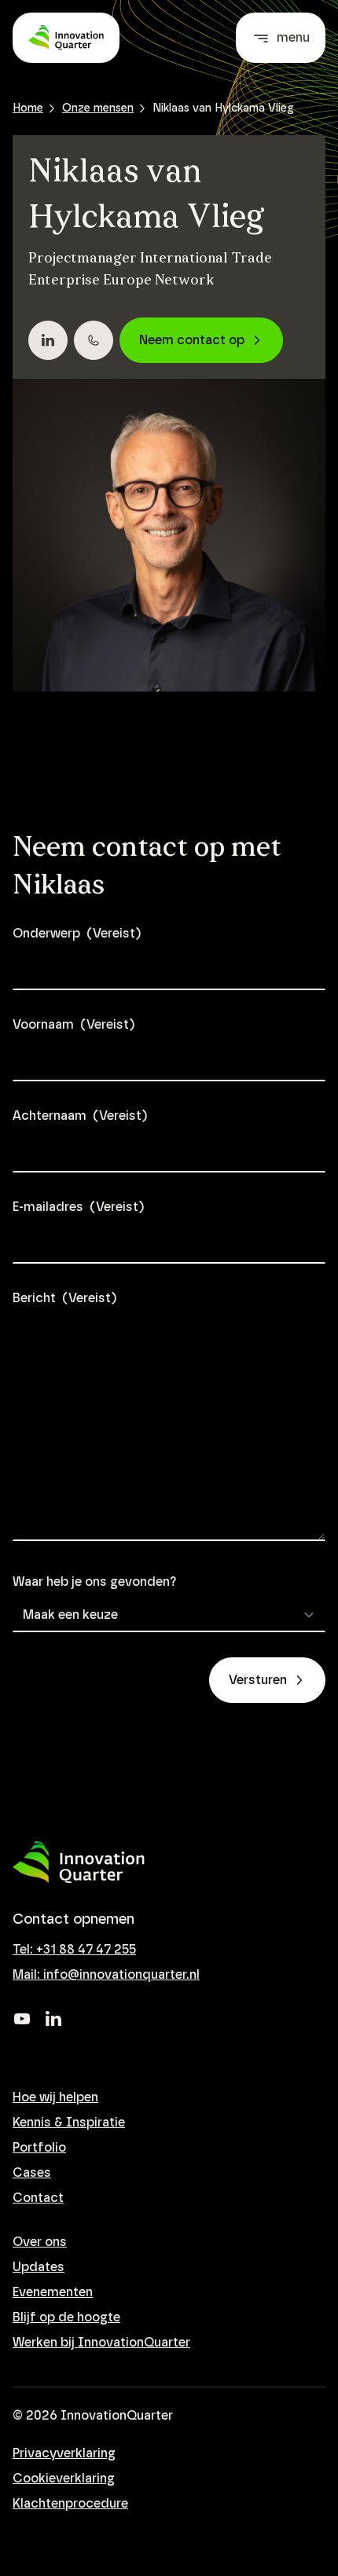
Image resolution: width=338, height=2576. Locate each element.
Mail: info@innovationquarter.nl (106, 1975)
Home (28, 108)
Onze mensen (98, 108)
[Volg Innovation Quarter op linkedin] (53, 2019)
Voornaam (73, 1025)
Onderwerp (77, 934)
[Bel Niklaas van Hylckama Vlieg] (94, 340)
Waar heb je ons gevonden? (95, 1582)
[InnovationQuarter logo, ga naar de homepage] (79, 1862)
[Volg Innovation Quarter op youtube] (22, 2019)
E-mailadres (78, 1207)
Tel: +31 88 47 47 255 (74, 1950)
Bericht (64, 1298)
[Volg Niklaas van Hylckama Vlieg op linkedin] (48, 340)
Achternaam (80, 1116)
